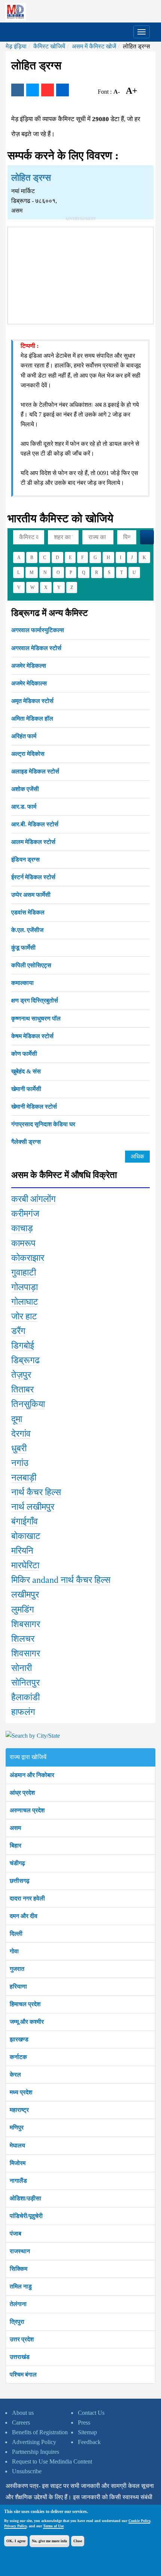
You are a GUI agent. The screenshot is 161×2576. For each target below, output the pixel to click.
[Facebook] (18, 90)
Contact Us (91, 2413)
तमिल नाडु (21, 2286)
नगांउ (20, 1463)
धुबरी (19, 1448)
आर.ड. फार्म (24, 807)
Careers (21, 2422)
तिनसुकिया (28, 1404)
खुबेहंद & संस (26, 1071)
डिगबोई (23, 1346)
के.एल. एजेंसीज (27, 930)
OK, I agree (16, 2541)
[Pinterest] (48, 90)
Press (84, 2422)
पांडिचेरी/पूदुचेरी (26, 2216)
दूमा (17, 1419)
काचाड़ (22, 1228)
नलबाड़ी (24, 1478)
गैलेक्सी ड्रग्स (26, 1142)
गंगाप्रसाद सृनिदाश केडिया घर (43, 1124)
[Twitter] (33, 90)
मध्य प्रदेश (21, 2092)
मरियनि (22, 1551)
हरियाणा (18, 1986)
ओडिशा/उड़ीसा (25, 2198)
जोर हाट (24, 1316)
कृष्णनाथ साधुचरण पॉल (36, 1018)
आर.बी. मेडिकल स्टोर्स (35, 824)
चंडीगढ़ (17, 1863)
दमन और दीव (24, 1916)
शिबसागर (26, 1624)
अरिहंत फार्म (24, 736)
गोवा (14, 1951)
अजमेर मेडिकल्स (29, 666)
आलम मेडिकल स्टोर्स (33, 842)
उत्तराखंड (20, 2357)
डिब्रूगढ (25, 1360)
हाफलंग (23, 1712)
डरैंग (18, 1331)
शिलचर (23, 1639)
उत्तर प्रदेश (22, 2339)
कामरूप (23, 1243)
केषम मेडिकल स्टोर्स (32, 1036)
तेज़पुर (21, 1375)
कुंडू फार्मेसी (23, 948)
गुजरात (17, 1969)
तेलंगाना (18, 2304)
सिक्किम (19, 2269)
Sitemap (87, 2432)
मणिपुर (17, 2127)
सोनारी (22, 1668)
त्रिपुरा (17, 2322)
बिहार (16, 1845)
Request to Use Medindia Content (52, 2461)
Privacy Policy (15, 2526)
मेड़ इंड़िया (16, 46)
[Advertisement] (80, 274)
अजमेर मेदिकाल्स (29, 683)
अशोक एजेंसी (25, 789)
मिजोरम (18, 2163)
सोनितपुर (25, 1683)
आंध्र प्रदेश (22, 1793)
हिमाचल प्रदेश (25, 2004)
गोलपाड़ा (25, 1287)
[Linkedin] (63, 90)
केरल (15, 2075)
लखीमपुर (25, 1594)
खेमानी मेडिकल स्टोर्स (34, 1107)
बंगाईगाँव (25, 1521)
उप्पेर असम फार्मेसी (31, 895)
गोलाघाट (25, 1302)
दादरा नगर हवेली (27, 1898)
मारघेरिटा (25, 1565)
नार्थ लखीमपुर (33, 1507)
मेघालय (17, 2145)
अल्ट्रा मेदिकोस (28, 754)
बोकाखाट (26, 1536)
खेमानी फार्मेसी (26, 1089)
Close (78, 2541)
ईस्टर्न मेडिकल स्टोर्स (33, 877)
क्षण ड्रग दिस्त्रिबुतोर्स (35, 1000)
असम (15, 1828)
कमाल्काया (22, 983)
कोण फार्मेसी (24, 1054)
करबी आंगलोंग (34, 1199)
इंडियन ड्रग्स (25, 859)
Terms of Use (53, 2526)
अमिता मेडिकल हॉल (32, 719)
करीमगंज (25, 1214)
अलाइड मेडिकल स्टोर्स (35, 771)
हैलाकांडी (25, 1697)
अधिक (137, 1156)
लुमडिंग (23, 1609)
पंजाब (16, 2234)
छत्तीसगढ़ (20, 1881)
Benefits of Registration (40, 2432)
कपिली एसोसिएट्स (31, 965)
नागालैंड (18, 2181)
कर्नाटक (18, 2057)
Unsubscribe (27, 2471)
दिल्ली (16, 1934)
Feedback (89, 2442)
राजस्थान (20, 2251)
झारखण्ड (19, 2039)
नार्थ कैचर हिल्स (36, 1492)
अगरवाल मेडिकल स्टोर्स (36, 648)
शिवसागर (26, 1653)
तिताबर (22, 1389)
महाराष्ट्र (19, 2110)
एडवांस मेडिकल (28, 912)
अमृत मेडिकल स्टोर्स (32, 701)
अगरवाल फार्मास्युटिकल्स (38, 630)
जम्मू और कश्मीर (27, 2022)
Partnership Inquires (36, 2452)
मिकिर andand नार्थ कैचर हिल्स (61, 1580)
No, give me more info (49, 2541)
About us (23, 2413)
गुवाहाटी (24, 1272)
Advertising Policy (34, 2442)
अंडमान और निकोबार (32, 1775)
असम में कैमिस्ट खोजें (94, 46)
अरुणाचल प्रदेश (27, 1810)
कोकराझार (28, 1258)
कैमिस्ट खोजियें (49, 46)
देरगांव (21, 1434)
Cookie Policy (139, 2521)
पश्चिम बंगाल (23, 2374)
